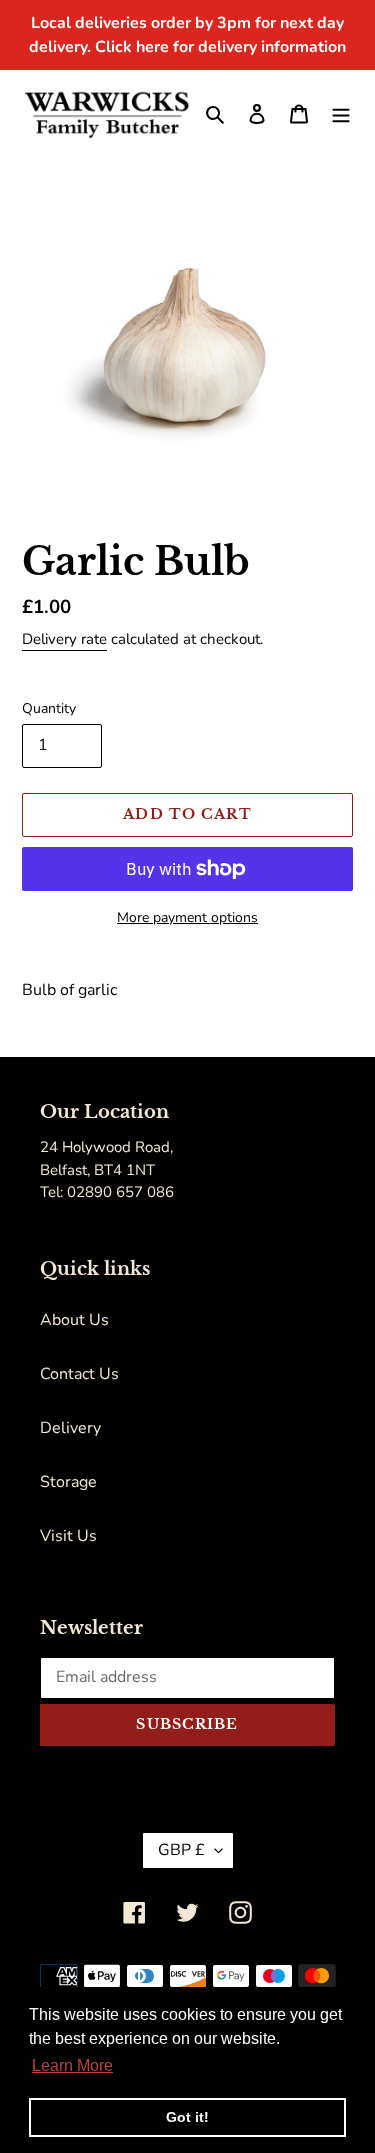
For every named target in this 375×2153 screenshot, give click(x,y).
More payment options (187, 917)
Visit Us (68, 1536)
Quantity (49, 708)
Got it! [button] (187, 2117)
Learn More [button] (72, 2065)
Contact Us (79, 1374)
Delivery (70, 1428)
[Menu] (341, 113)
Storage (68, 1482)
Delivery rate (64, 639)
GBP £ (181, 1850)
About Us (74, 1320)
